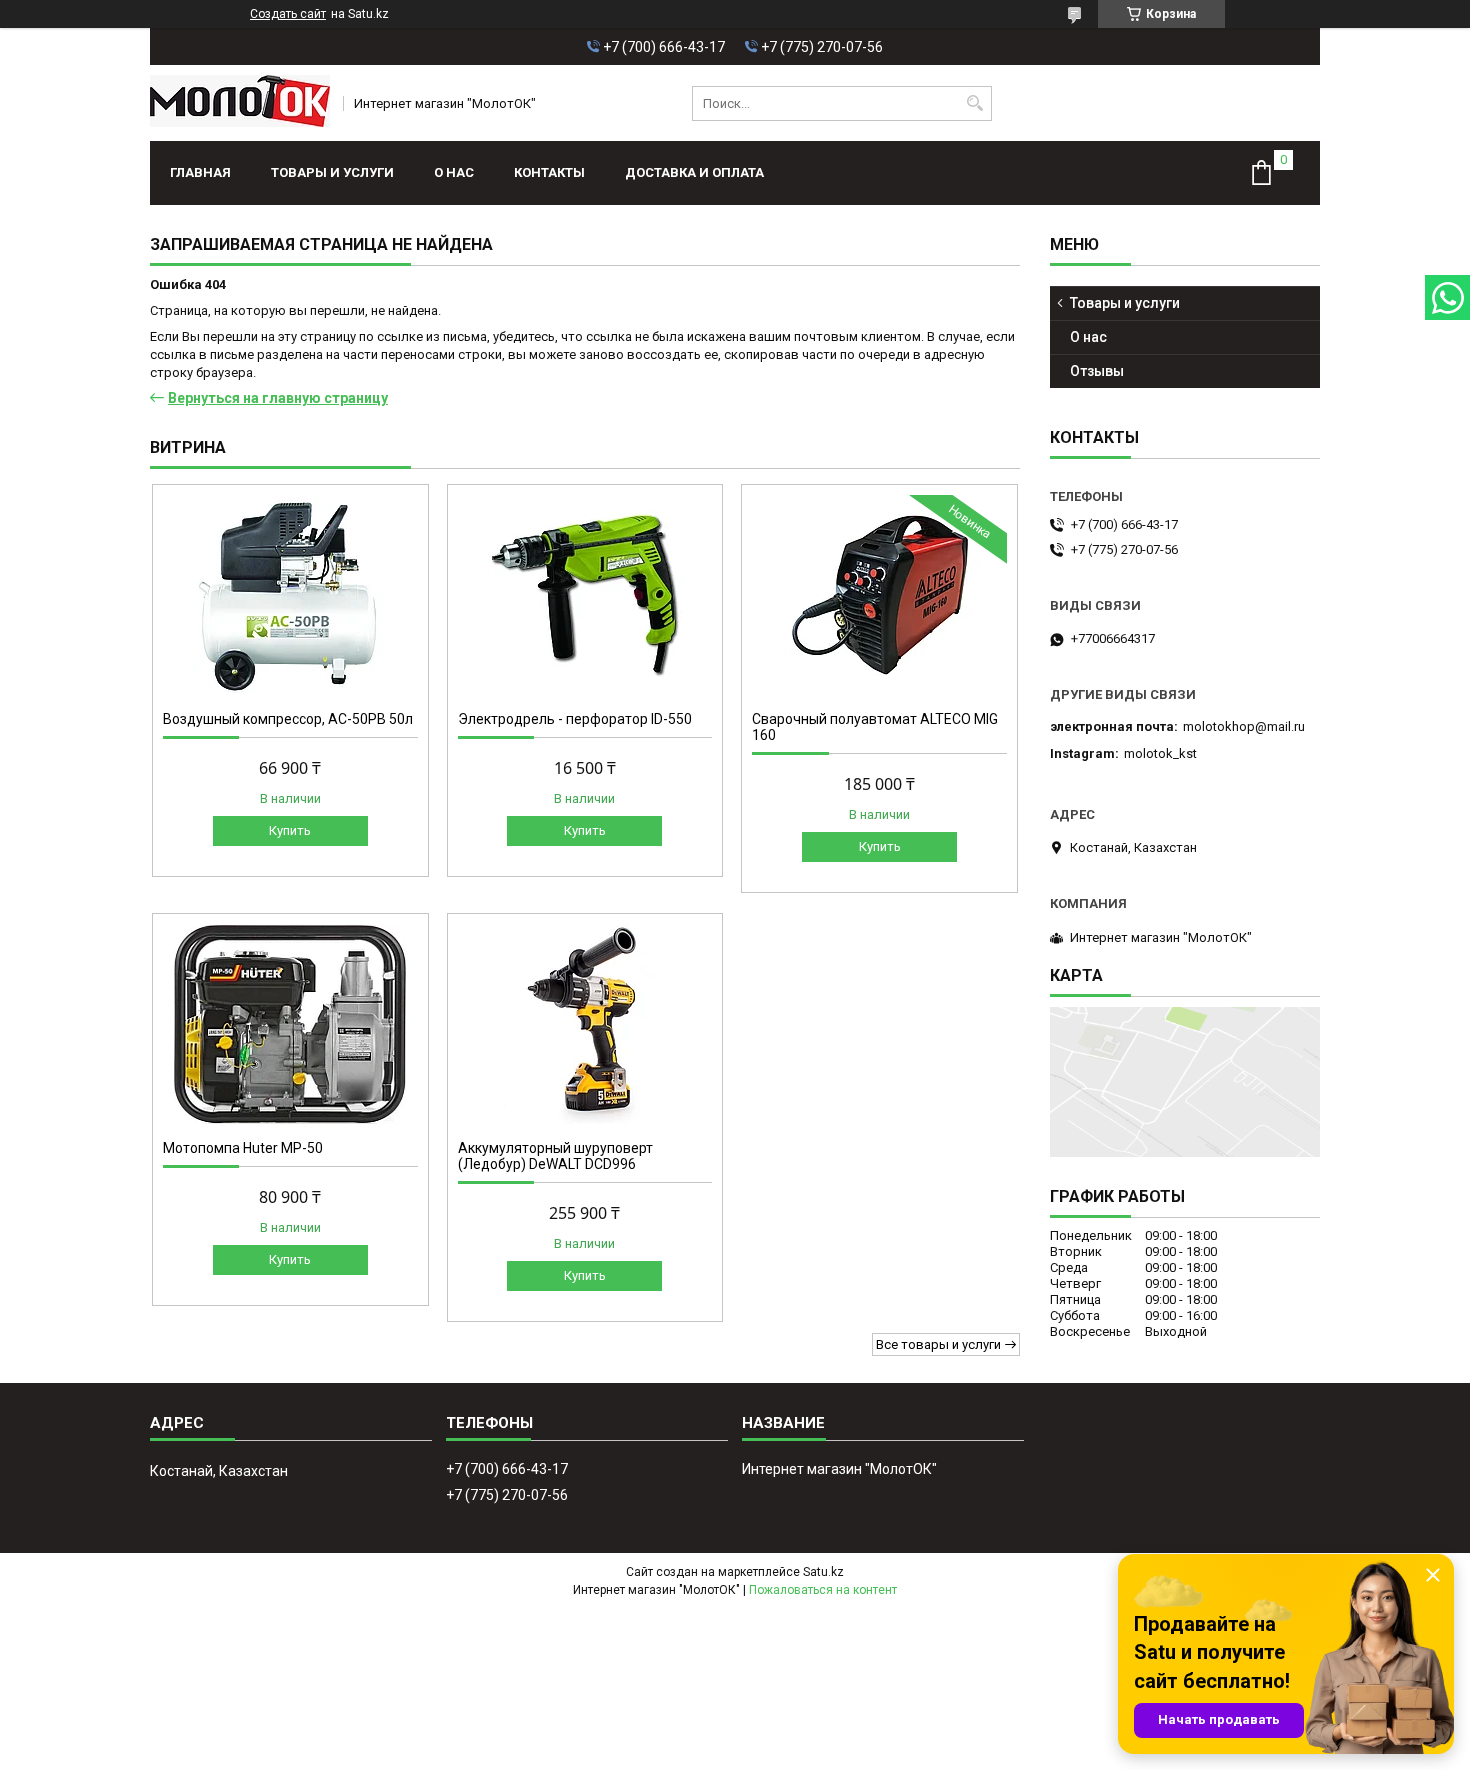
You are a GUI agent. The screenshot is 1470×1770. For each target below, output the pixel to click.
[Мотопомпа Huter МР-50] (290, 1024)
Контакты (549, 172)
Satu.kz (823, 1572)
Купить (290, 830)
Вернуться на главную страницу (278, 398)
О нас (454, 172)
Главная (200, 172)
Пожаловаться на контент (823, 1590)
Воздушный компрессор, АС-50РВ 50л (288, 719)
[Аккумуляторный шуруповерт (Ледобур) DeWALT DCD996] (585, 1024)
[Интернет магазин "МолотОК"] (240, 103)
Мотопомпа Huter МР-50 (243, 1148)
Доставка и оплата (694, 172)
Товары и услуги (332, 172)
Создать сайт (288, 14)
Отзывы (1097, 371)
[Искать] (974, 103)
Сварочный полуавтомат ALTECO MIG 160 (875, 727)
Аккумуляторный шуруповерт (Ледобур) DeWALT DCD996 (555, 1156)
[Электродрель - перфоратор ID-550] (585, 595)
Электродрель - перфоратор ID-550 (575, 719)
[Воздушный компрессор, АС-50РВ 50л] (290, 595)
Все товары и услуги (938, 1344)
